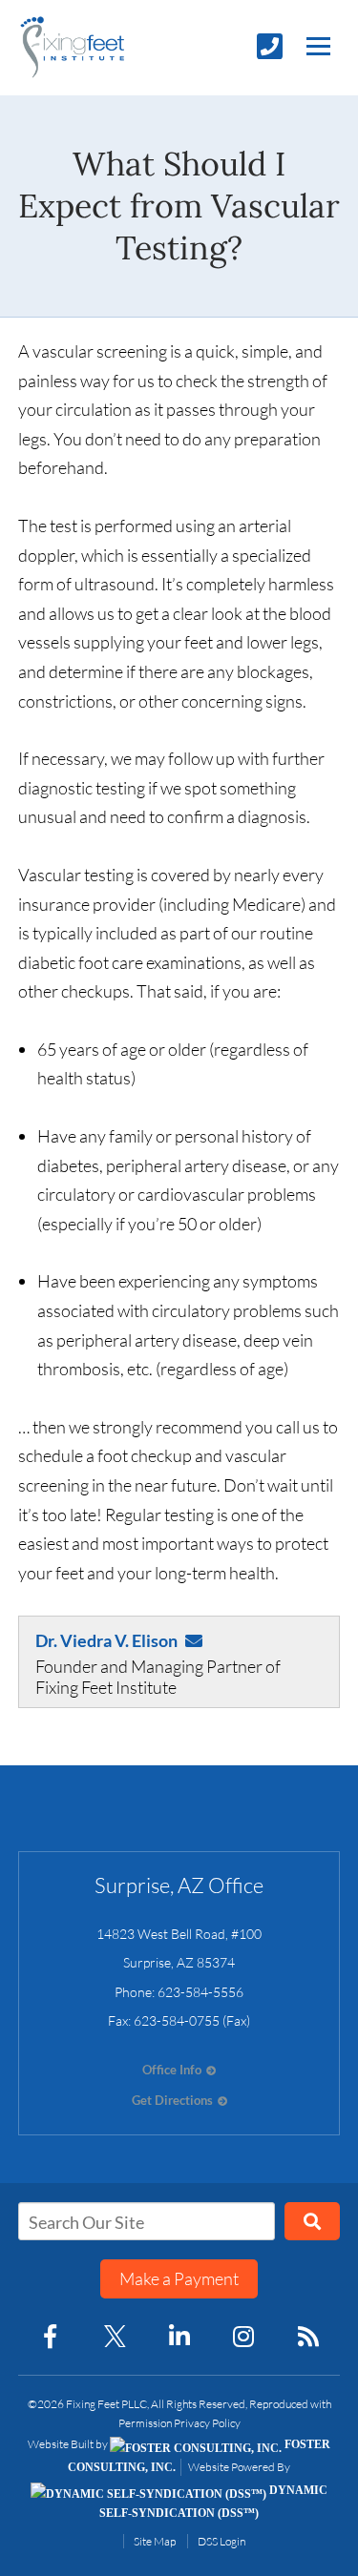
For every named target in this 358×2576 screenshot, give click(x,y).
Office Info (172, 2070)
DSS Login (221, 2541)
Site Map (155, 2541)
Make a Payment (179, 2278)
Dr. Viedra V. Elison (106, 1640)
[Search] (313, 2221)
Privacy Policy (207, 2423)
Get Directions (172, 2100)
